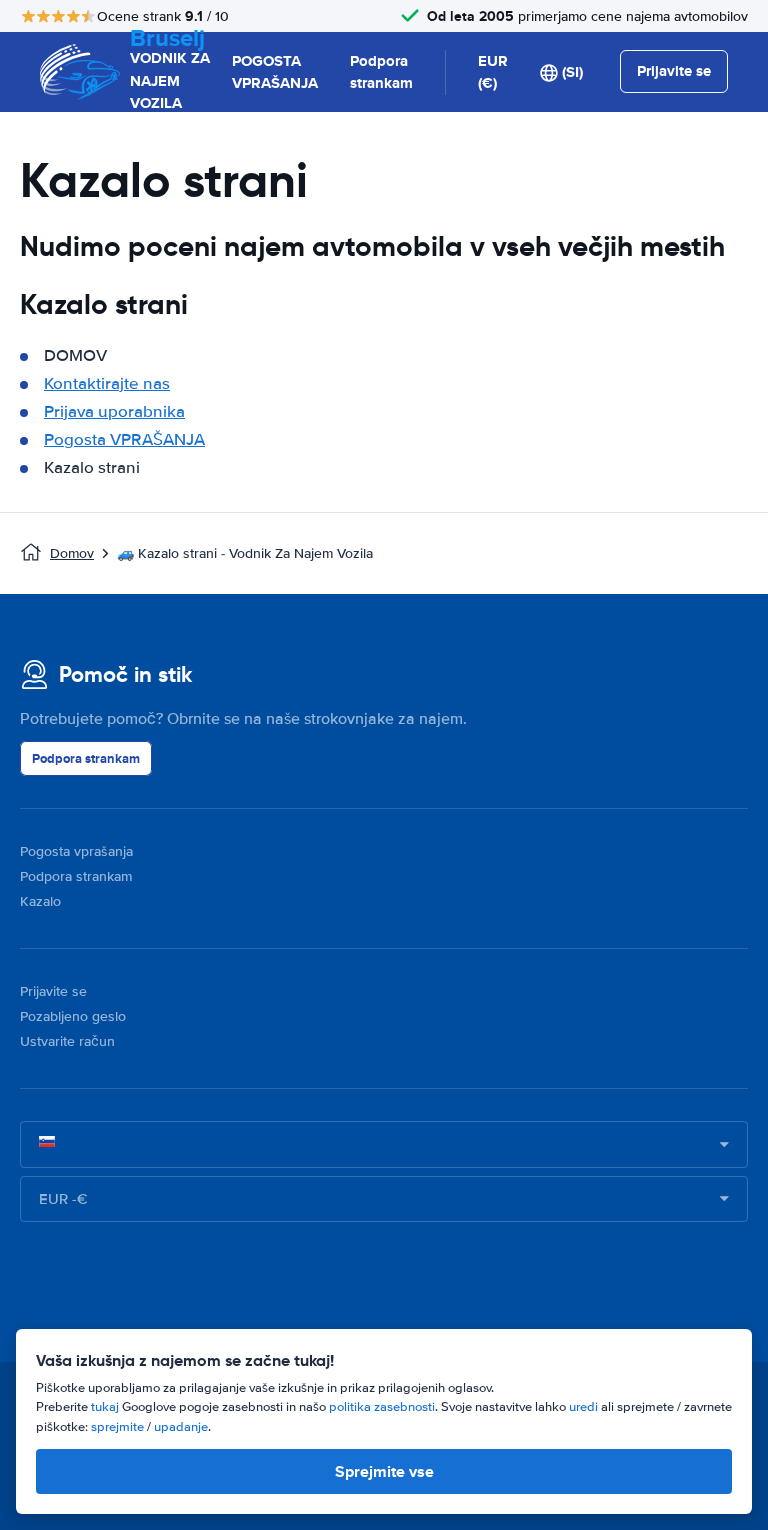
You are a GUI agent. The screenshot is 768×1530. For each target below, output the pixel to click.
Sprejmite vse (384, 1471)
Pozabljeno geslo (73, 1016)
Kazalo (40, 901)
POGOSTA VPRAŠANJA (275, 72)
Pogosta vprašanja (76, 851)
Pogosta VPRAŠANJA (124, 439)
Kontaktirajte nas (107, 383)
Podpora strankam (381, 72)
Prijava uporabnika (114, 411)
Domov (72, 553)
